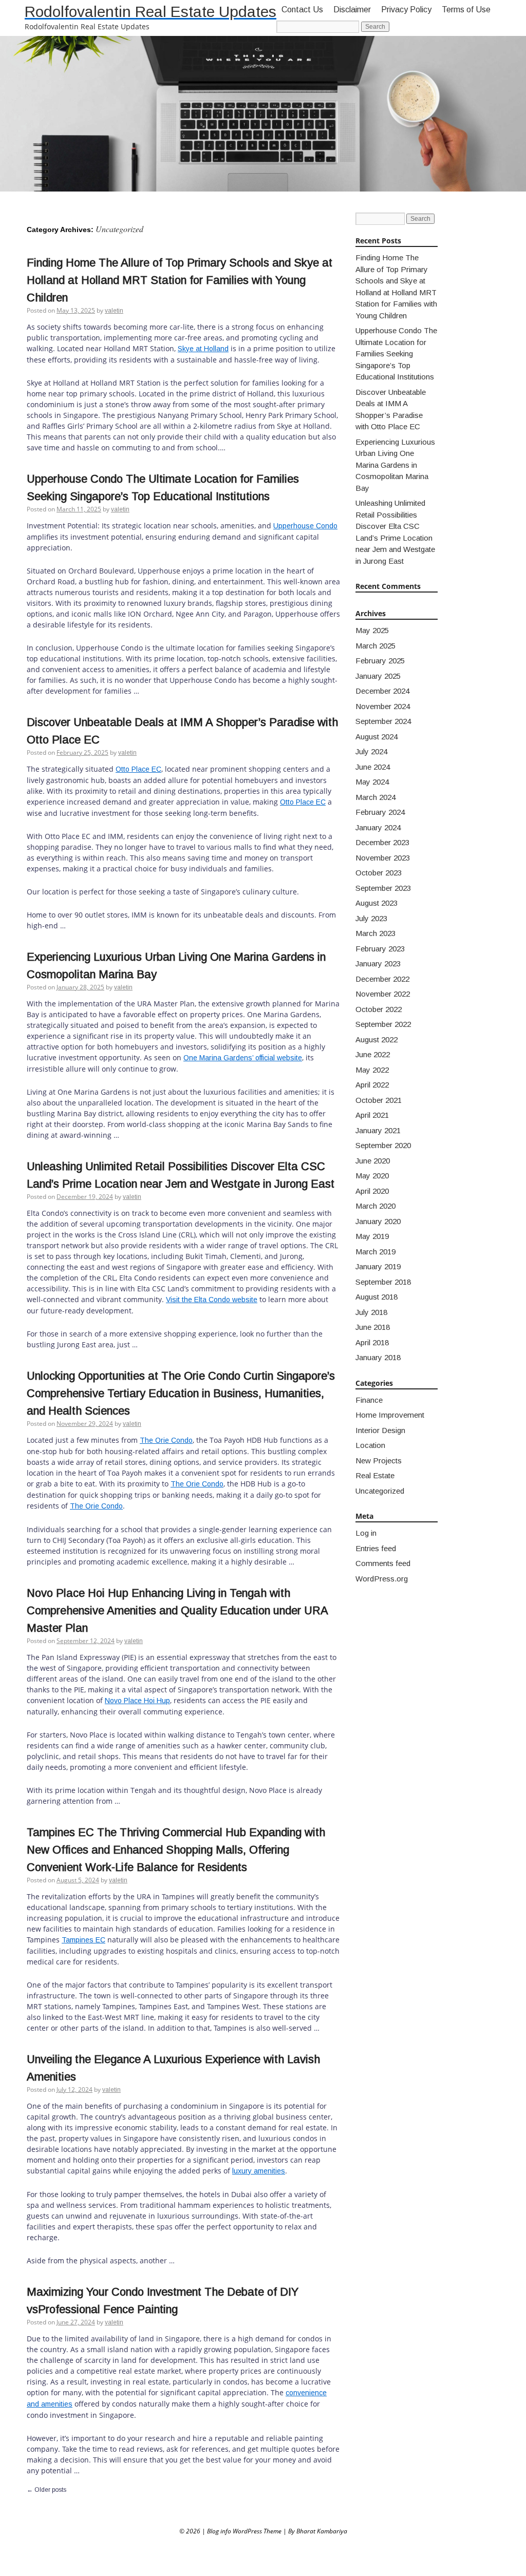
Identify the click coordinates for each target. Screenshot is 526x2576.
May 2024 (372, 782)
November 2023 (383, 858)
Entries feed (376, 1548)
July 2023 (371, 918)
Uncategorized (380, 1491)
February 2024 (380, 812)
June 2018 (373, 1327)
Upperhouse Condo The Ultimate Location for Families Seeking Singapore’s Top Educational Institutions (396, 354)
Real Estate (375, 1475)
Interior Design (380, 1430)
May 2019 (372, 1236)
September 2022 (383, 1024)
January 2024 (378, 827)
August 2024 (377, 737)
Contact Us (302, 9)
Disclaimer (352, 9)
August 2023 (377, 903)
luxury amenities (259, 2171)
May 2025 (372, 630)
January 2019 (378, 1266)
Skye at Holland (203, 349)
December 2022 (382, 979)
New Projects (379, 1461)
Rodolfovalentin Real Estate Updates (151, 12)
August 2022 (377, 1039)
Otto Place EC (138, 769)
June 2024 (373, 767)
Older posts (46, 2490)
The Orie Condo (166, 1440)
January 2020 (378, 1221)
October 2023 (379, 873)
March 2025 (375, 646)
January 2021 (378, 1130)
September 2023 (383, 888)
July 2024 (371, 751)
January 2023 (378, 963)
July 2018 (371, 1312)
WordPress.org (382, 1579)
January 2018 (378, 1357)
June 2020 (373, 1161)
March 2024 (375, 797)
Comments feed (383, 1563)
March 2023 (375, 933)
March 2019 (375, 1252)
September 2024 (383, 721)
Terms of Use (466, 9)
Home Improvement (390, 1415)
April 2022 (372, 1085)
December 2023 (382, 842)
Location (370, 1445)
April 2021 (372, 1115)
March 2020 (375, 1206)
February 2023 (380, 949)
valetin (114, 311)
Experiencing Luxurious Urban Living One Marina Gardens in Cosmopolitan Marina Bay (395, 465)
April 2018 (372, 1342)
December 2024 (382, 691)
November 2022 (383, 994)
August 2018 (377, 1297)
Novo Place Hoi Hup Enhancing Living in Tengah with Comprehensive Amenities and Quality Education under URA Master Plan (177, 1610)
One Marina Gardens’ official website (243, 1058)
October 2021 (379, 1100)
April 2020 (372, 1191)
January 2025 (378, 676)
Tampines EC (83, 1940)
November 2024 (383, 706)
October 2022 (379, 1009)
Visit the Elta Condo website (212, 1300)
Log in (366, 1533)
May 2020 (372, 1176)
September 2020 (383, 1145)
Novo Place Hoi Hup (137, 1701)
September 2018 (383, 1282)
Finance (369, 1400)
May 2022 (372, 1070)
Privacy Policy (406, 9)
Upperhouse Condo (305, 526)
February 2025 (380, 661)
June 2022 (373, 1054)
